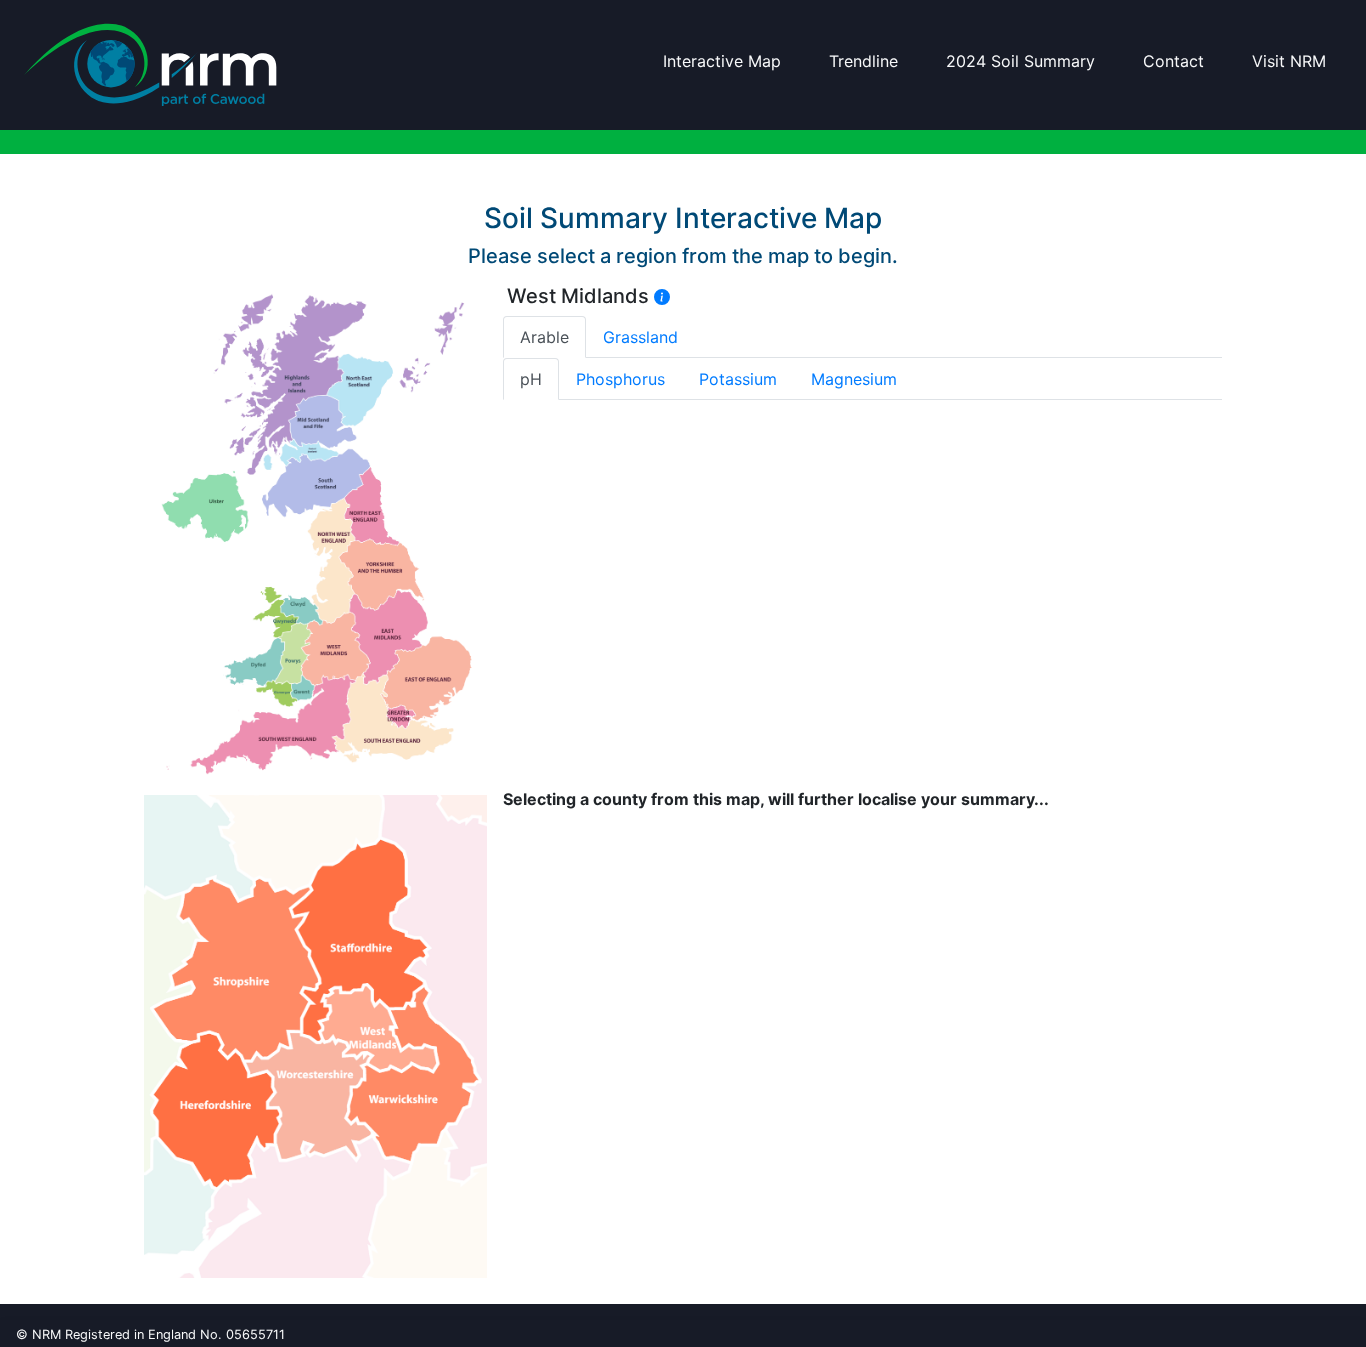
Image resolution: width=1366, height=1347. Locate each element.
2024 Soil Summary (1020, 61)
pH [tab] (531, 379)
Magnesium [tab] (854, 379)
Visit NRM (1289, 61)
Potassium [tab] (738, 379)
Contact (1173, 61)
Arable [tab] (544, 337)
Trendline (863, 61)
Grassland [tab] (640, 337)
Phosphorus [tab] (620, 379)
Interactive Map (722, 61)
